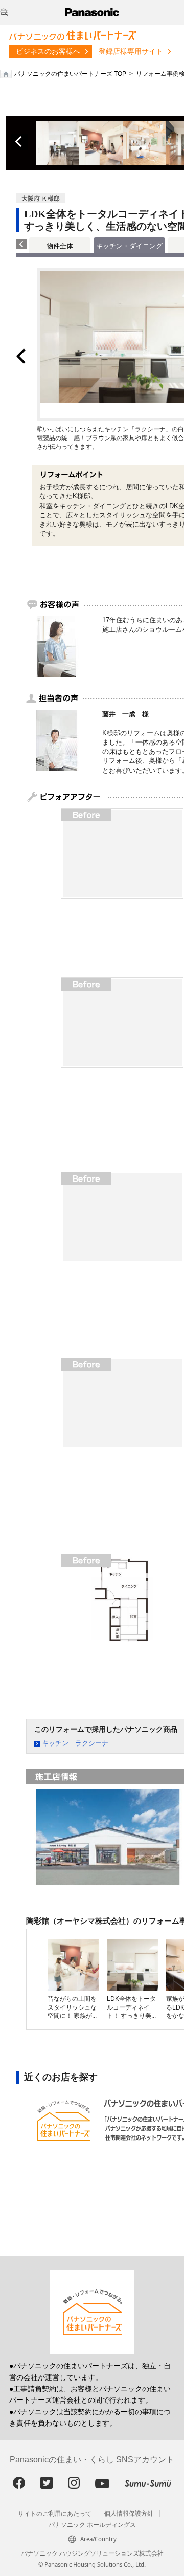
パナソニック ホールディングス (92, 2525)
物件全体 (60, 246)
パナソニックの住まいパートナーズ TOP (70, 74)
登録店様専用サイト (131, 51)
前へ (19, 142)
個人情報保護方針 (129, 2514)
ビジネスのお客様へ (48, 51)
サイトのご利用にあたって (55, 2514)
